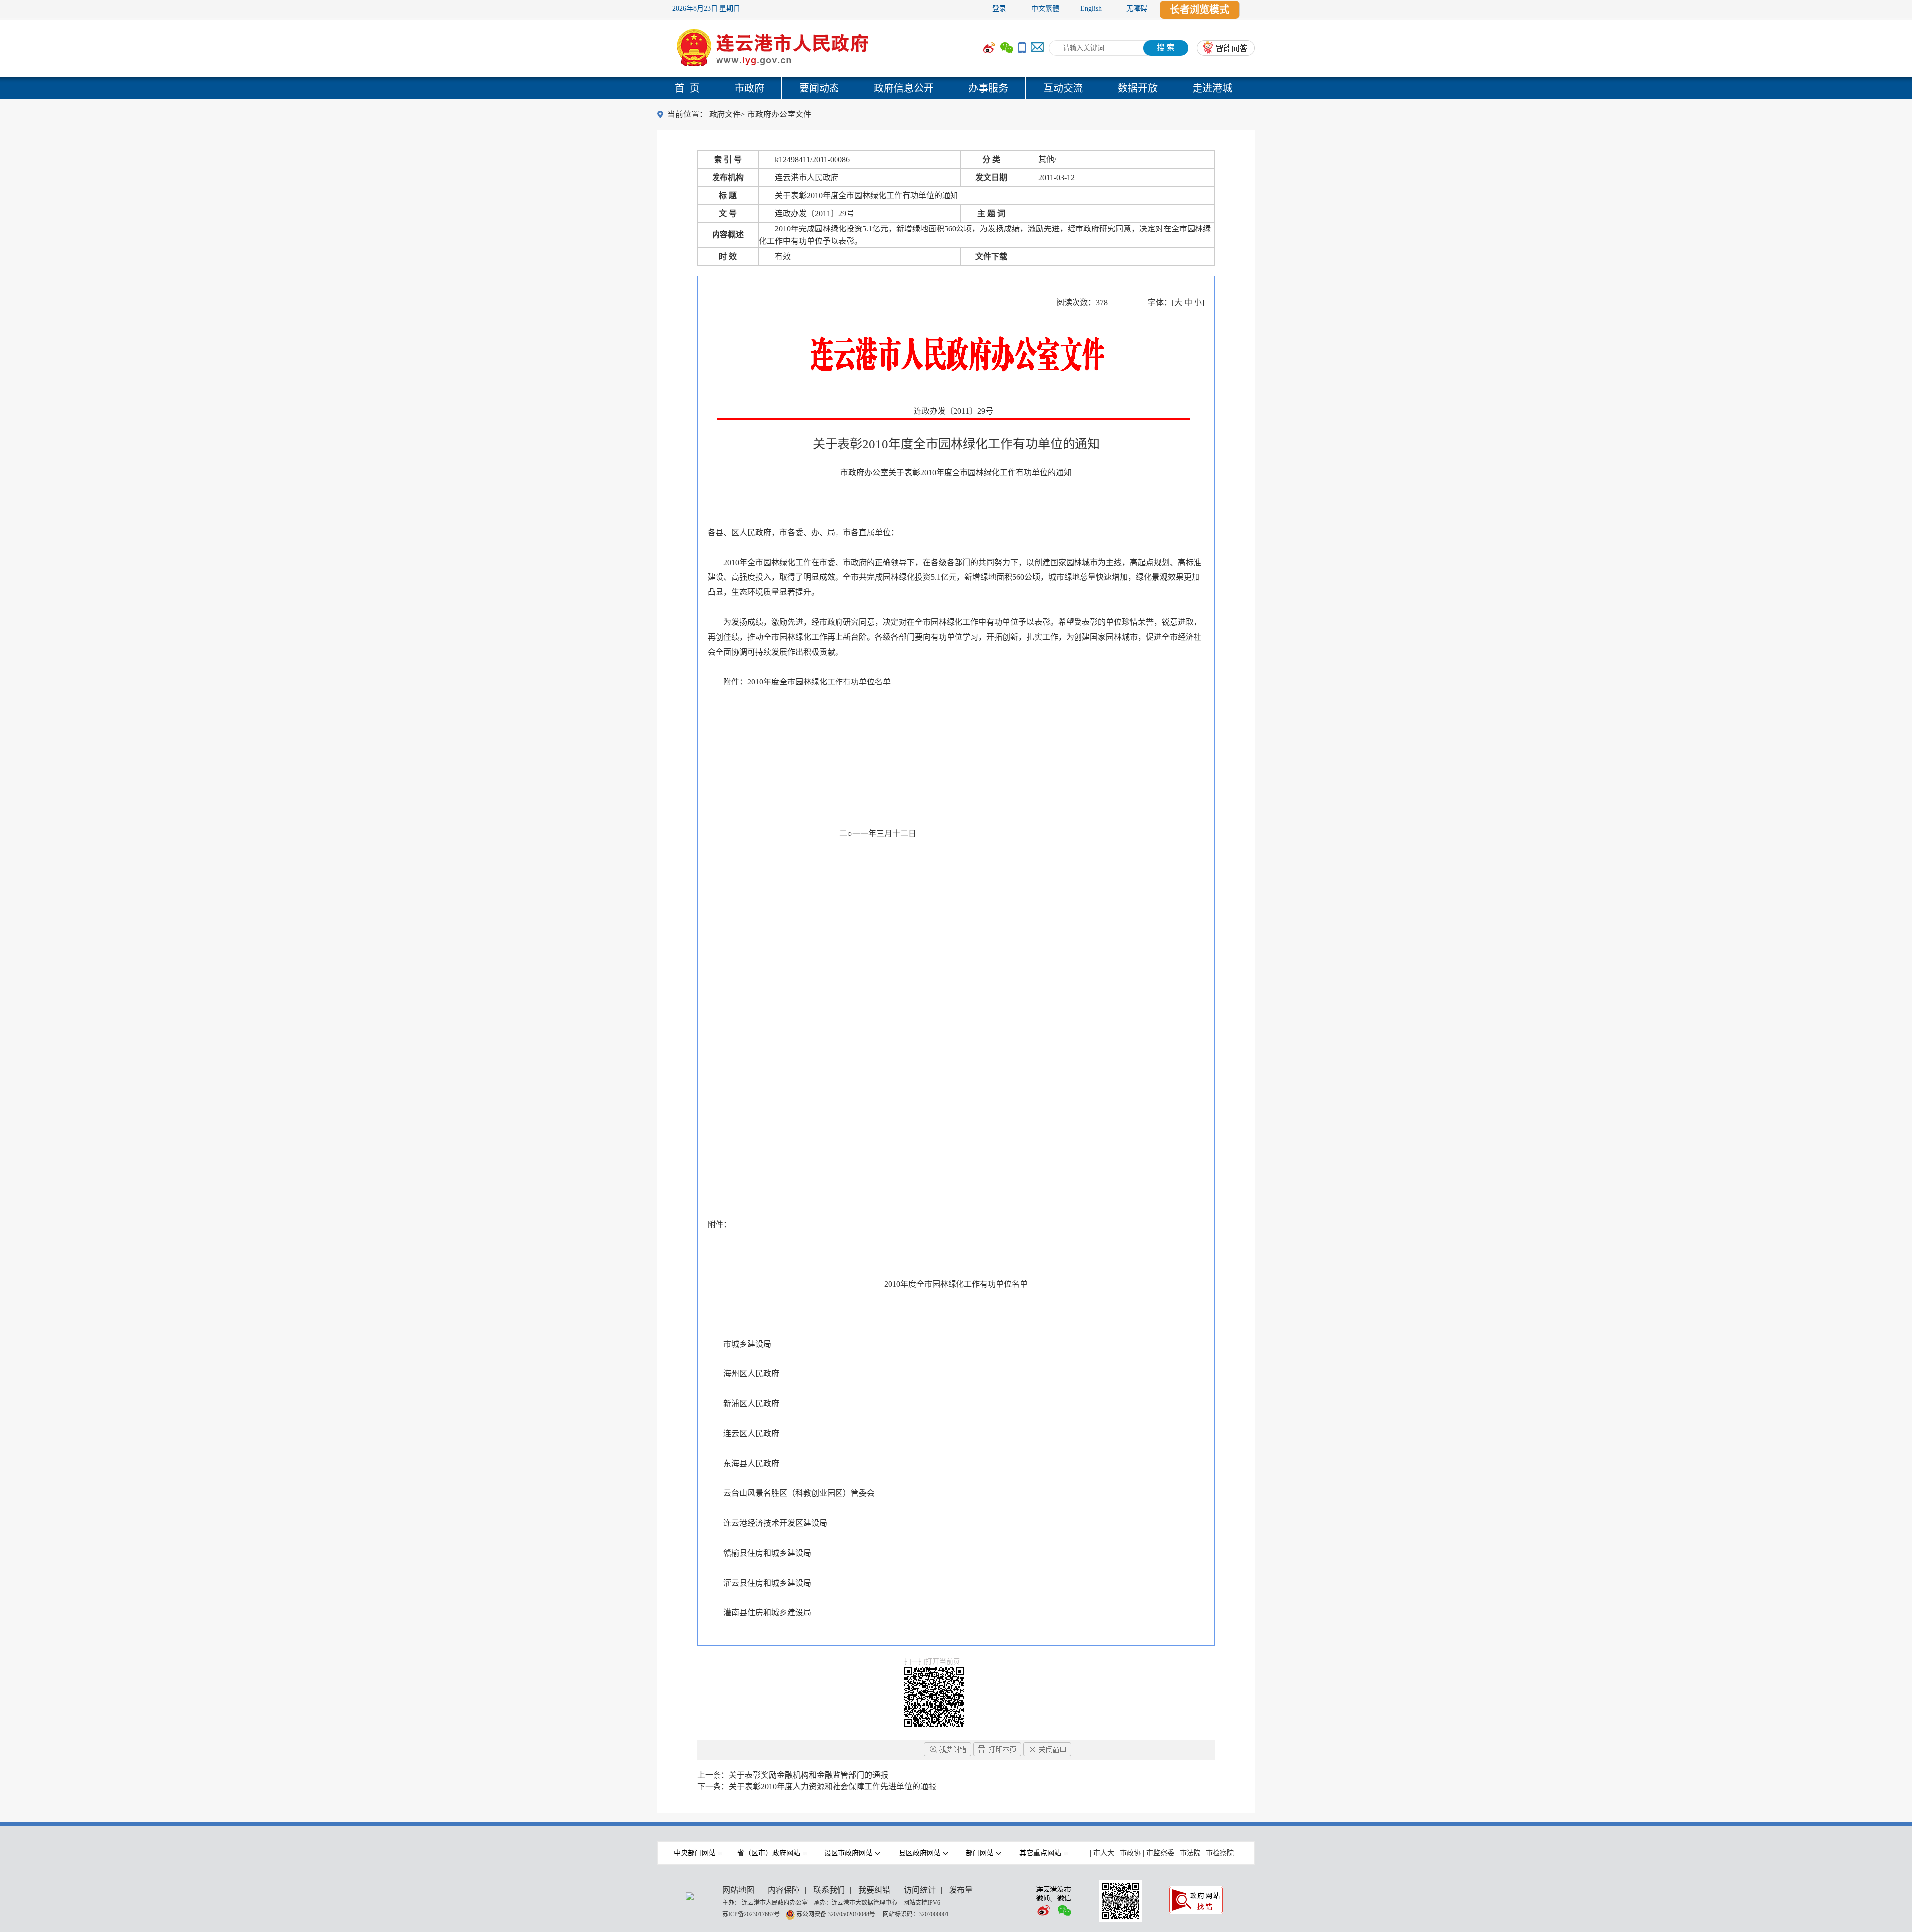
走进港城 (1212, 88)
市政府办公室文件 (779, 114)
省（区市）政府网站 (769, 1853)
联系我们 (829, 1890)
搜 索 (1166, 48)
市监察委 (1160, 1853)
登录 (999, 9)
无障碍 (1137, 9)
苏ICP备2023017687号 (751, 1914)
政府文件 (725, 114)
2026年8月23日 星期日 (706, 9)
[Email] (1037, 48)
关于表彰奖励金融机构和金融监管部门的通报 (809, 1775)
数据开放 (1138, 88)
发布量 (961, 1890)
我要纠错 (874, 1890)
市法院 (1190, 1853)
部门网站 (980, 1853)
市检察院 (1220, 1853)
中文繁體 (1045, 9)
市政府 (749, 88)
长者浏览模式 (1199, 10)
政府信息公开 (904, 88)
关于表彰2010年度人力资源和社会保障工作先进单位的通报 (833, 1786)
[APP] (1022, 48)
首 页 (687, 88)
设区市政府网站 (848, 1853)
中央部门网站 (695, 1853)
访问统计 (920, 1890)
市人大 (1104, 1853)
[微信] (1007, 48)
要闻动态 (819, 88)
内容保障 (784, 1890)
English (1091, 9)
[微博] (989, 48)
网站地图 (738, 1890)
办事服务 (988, 88)
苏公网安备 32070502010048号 (836, 1914)
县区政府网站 (920, 1853)
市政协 (1130, 1853)
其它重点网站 (1040, 1853)
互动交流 (1063, 88)
